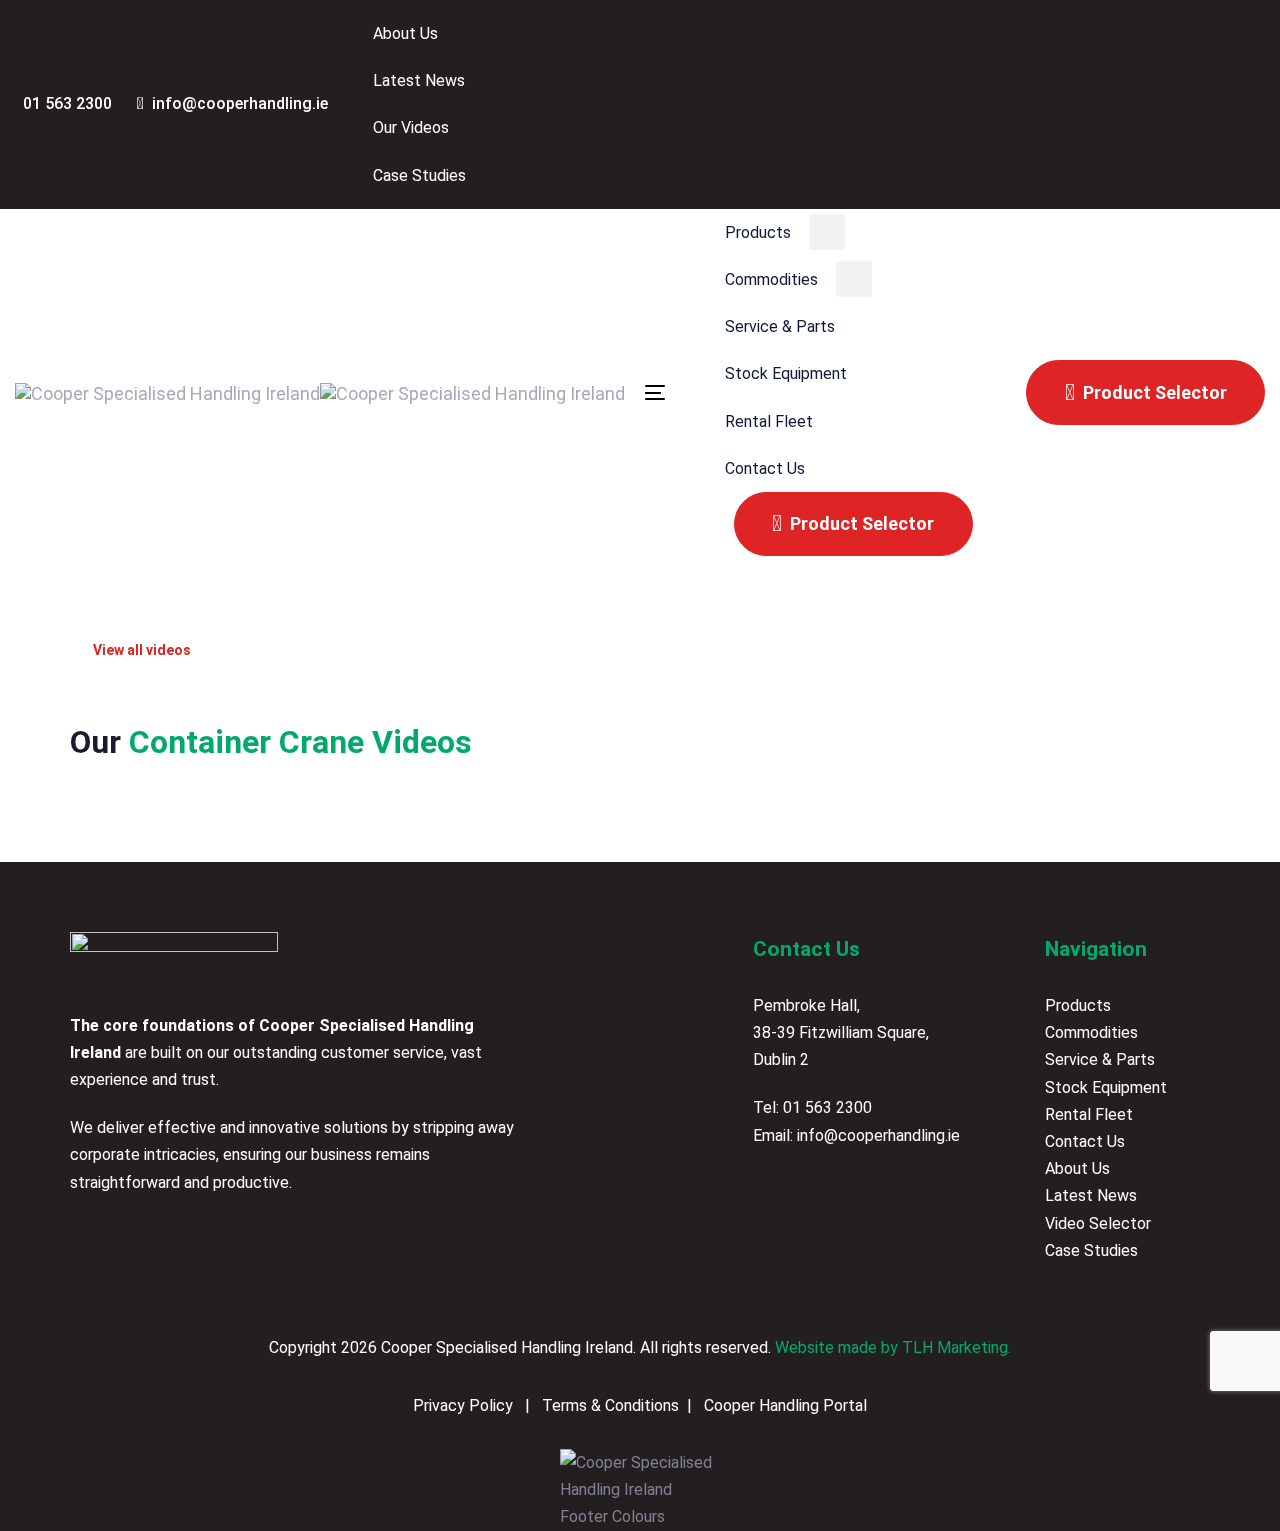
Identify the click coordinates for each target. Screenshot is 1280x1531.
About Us (1077, 1168)
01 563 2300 (827, 1107)
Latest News (1091, 1195)
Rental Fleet (1089, 1114)
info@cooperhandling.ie (878, 1135)
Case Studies (1091, 1250)
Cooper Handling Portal (783, 1405)
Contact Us (1085, 1141)
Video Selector (1098, 1223)
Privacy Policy (465, 1405)
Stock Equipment (1106, 1087)
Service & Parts (1100, 1059)
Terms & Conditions (608, 1405)
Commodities (1091, 1032)
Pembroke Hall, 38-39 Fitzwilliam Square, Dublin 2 (841, 1032)
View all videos (139, 650)
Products (1078, 1005)
